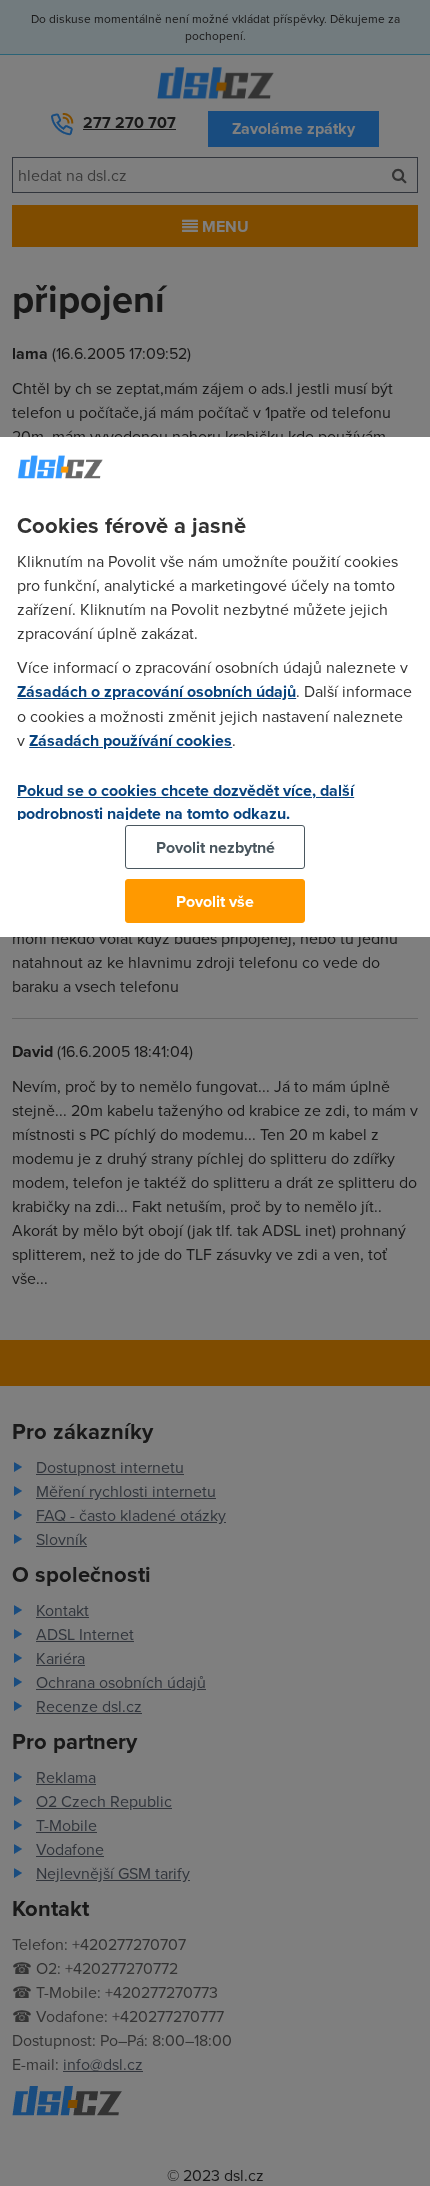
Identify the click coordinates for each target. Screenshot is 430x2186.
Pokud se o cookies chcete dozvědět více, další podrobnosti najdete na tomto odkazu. (185, 802)
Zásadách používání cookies (130, 740)
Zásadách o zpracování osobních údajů (156, 691)
